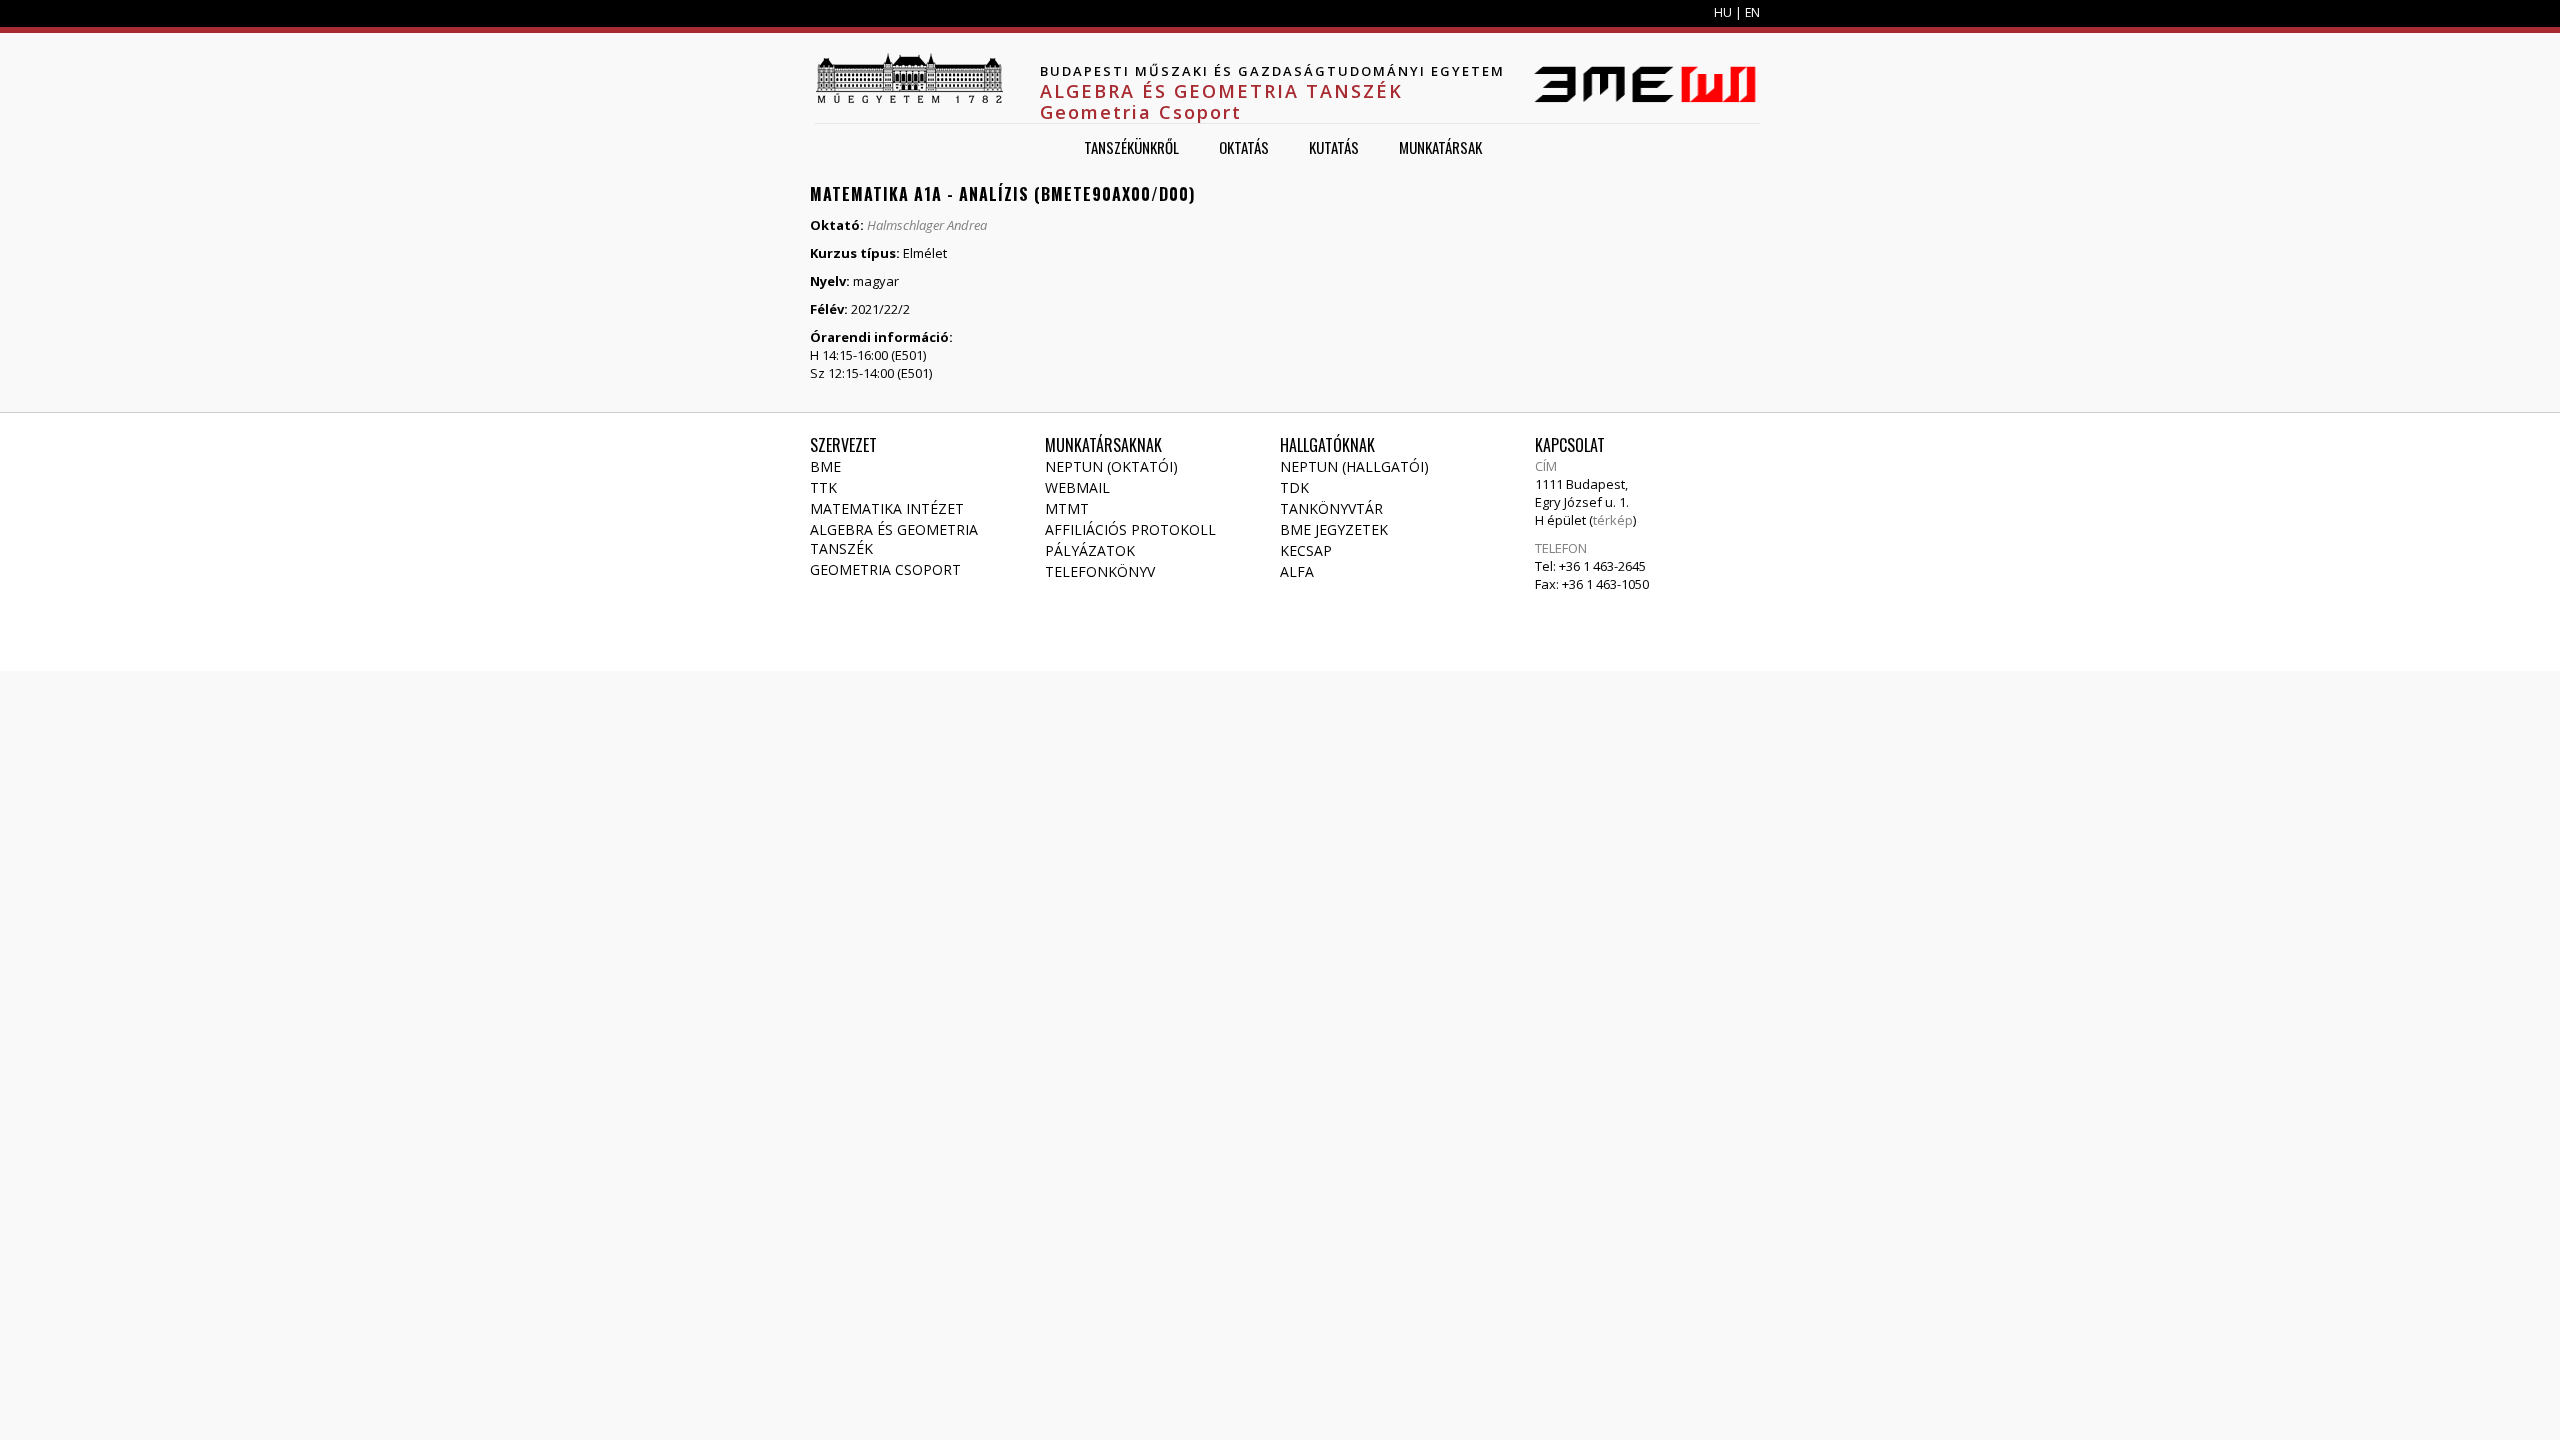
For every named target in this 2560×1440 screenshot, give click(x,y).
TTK (823, 487)
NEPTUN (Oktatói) (1111, 466)
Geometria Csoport (885, 569)
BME (825, 466)
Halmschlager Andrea (927, 225)
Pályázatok (1090, 550)
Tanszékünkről (1131, 147)
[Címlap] (909, 78)
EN (1752, 12)
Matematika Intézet (887, 508)
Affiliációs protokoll (1130, 529)
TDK (1294, 487)
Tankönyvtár (1331, 508)
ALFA (1297, 571)
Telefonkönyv (1100, 571)
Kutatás (1334, 147)
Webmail (1077, 487)
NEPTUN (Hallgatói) (1354, 466)
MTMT (1067, 508)
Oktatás (1244, 147)
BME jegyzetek (1334, 529)
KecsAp (1306, 550)
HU (1723, 12)
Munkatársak (1440, 147)
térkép (1613, 520)
